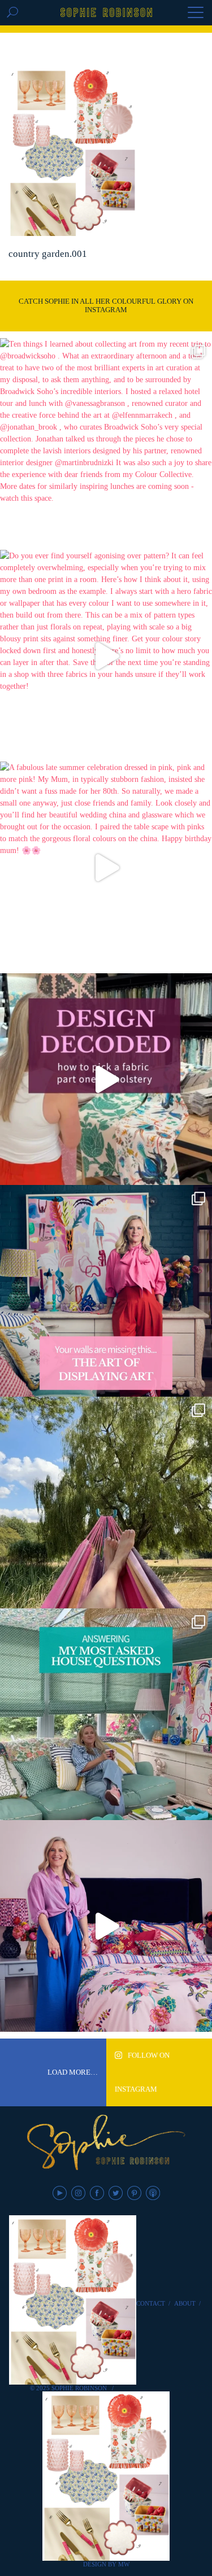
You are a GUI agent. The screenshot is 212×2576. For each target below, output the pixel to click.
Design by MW (106, 2564)
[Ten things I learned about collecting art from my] (106, 444)
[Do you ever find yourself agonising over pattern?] (106, 656)
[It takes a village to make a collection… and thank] (106, 1926)
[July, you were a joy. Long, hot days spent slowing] (106, 1503)
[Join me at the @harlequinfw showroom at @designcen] (106, 1079)
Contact (151, 2303)
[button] (196, 14)
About (185, 2303)
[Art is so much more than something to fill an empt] (106, 1291)
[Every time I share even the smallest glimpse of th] (106, 1714)
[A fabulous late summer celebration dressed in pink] (106, 867)
